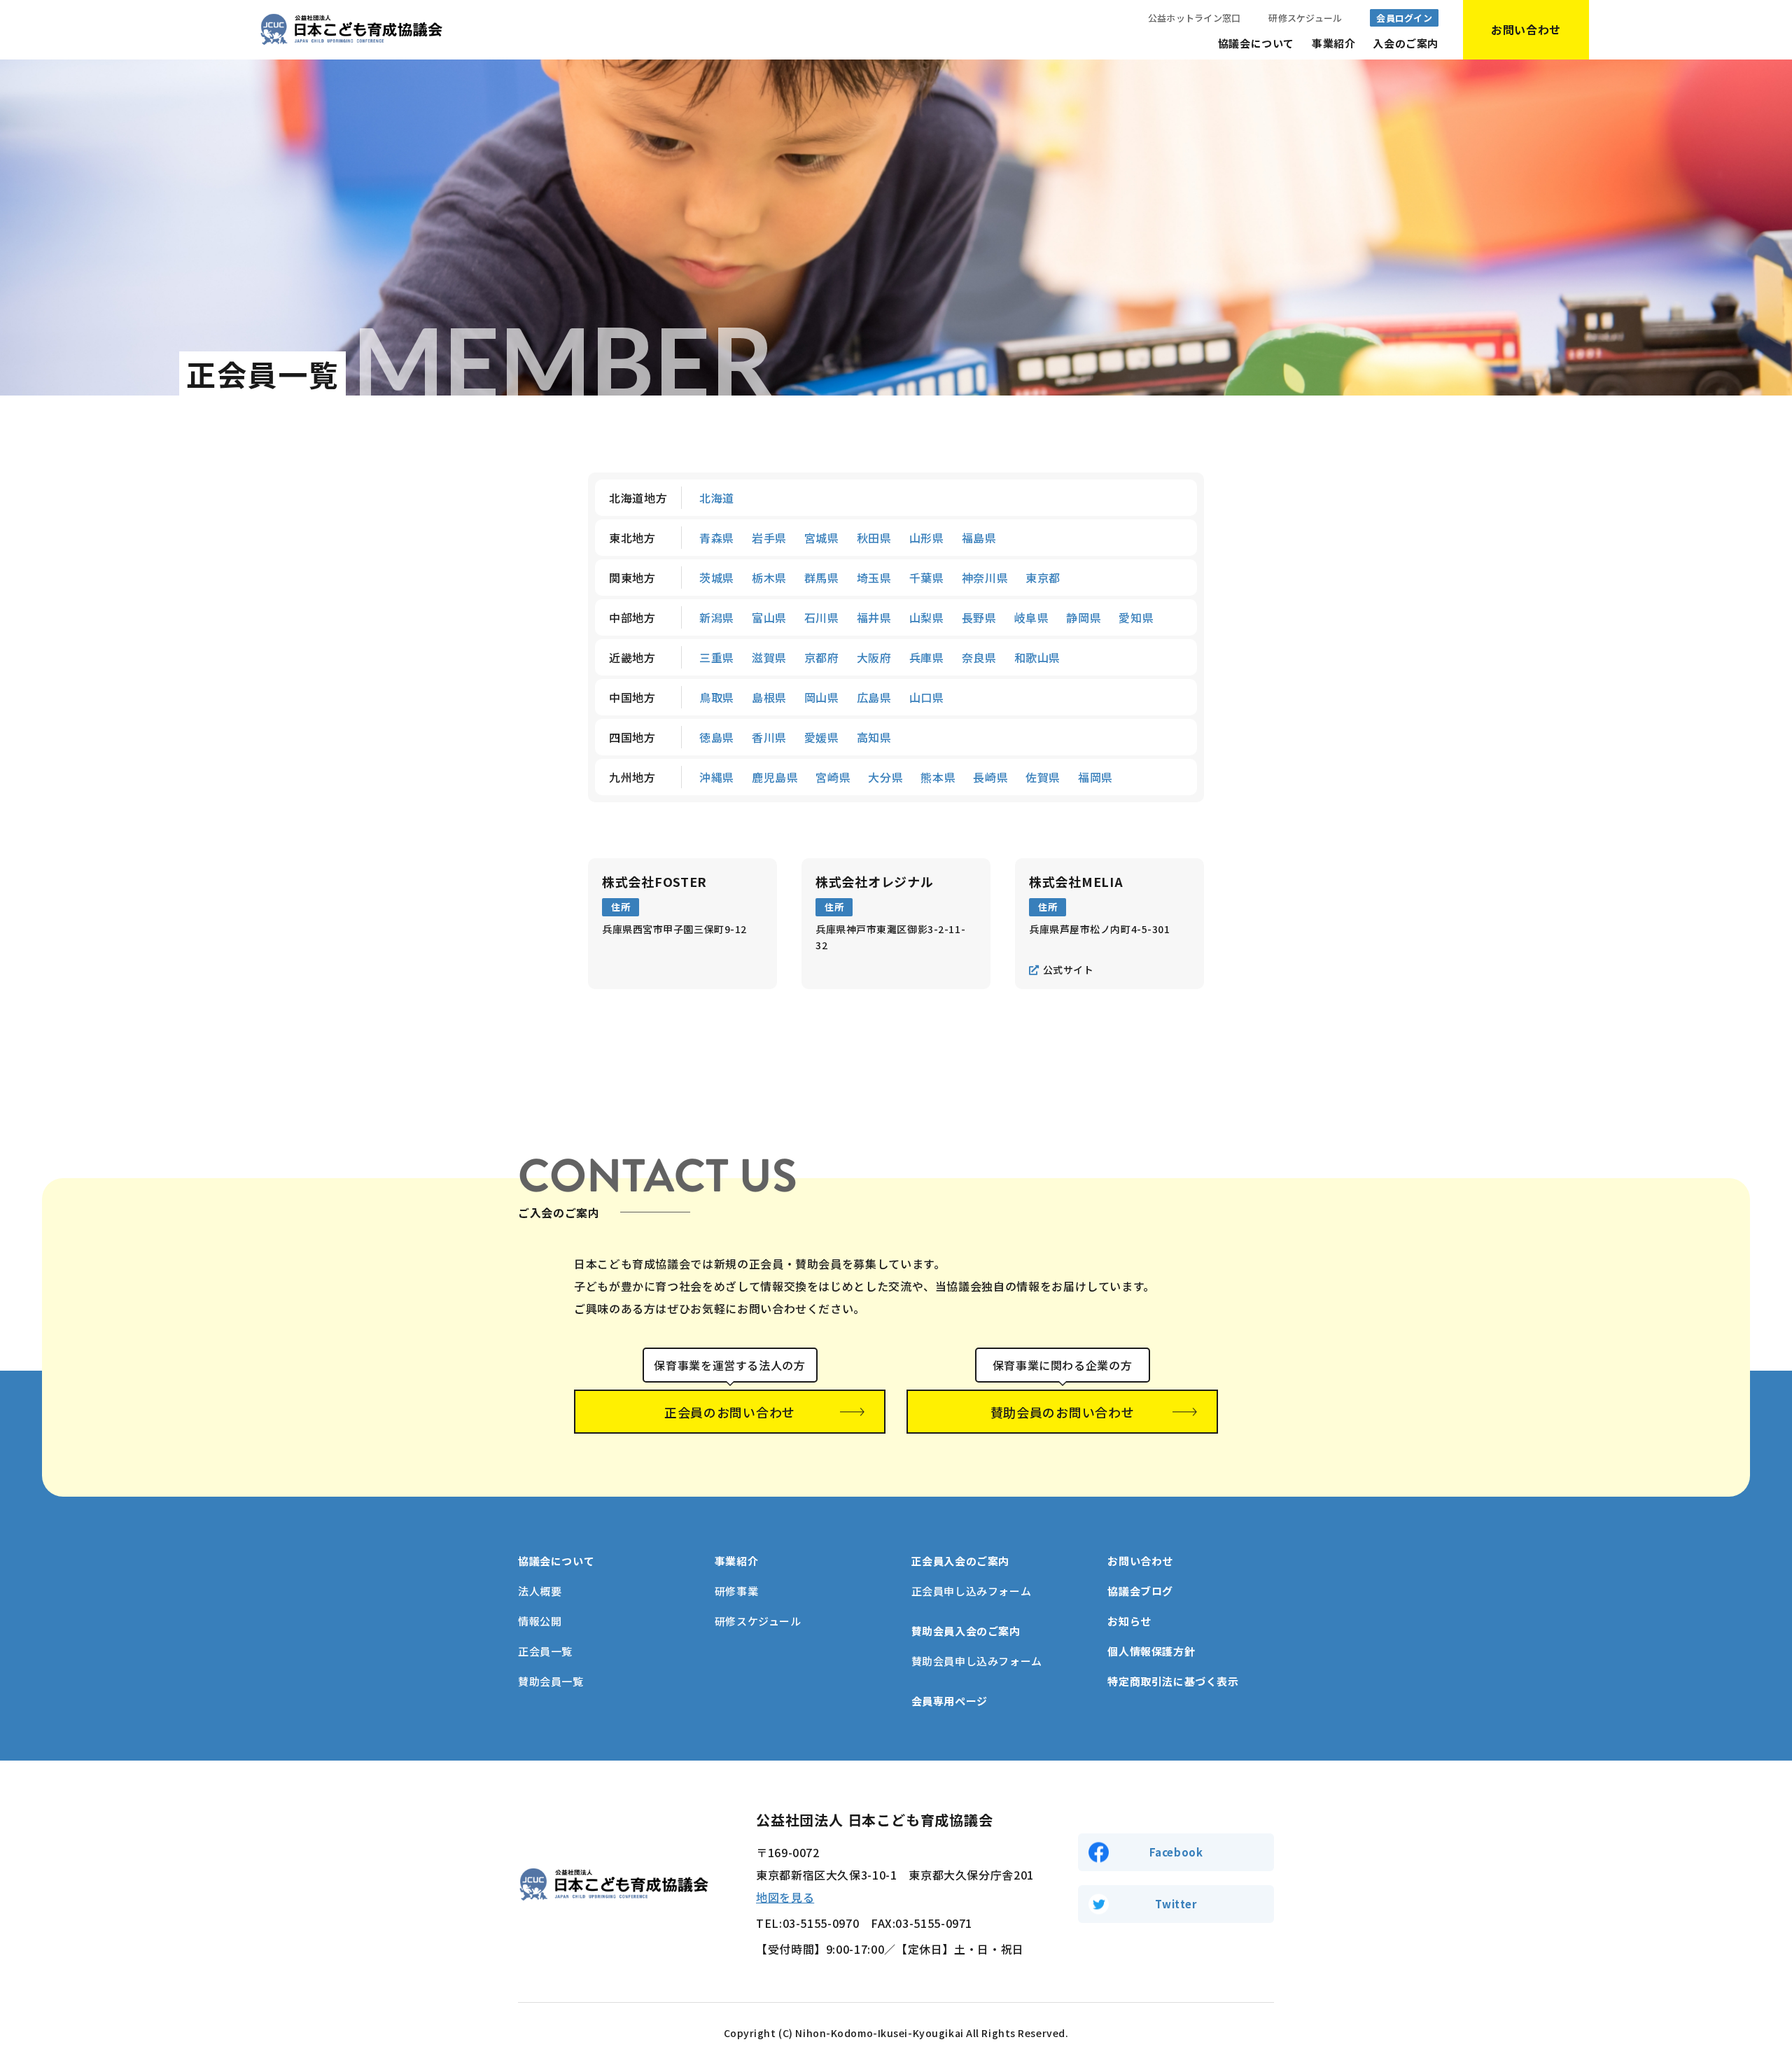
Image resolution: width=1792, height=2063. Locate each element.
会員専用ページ (950, 1701)
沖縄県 (717, 777)
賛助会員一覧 (551, 1681)
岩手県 (769, 538)
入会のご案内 (1406, 43)
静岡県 (1084, 617)
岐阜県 (1032, 617)
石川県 (822, 617)
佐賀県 (1043, 777)
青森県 (717, 538)
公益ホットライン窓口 (1195, 18)
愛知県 (1136, 617)
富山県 (769, 617)
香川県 (769, 737)
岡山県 (822, 697)
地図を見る (785, 1897)
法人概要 (540, 1591)
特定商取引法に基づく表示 (1173, 1681)
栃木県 (769, 578)
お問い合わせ (1140, 1561)
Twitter (1176, 1904)
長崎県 (990, 777)
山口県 (927, 697)
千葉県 (927, 578)
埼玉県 (874, 578)
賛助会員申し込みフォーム (977, 1661)
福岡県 (1095, 777)
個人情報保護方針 (1151, 1651)
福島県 (979, 538)
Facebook (1176, 1852)
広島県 (874, 697)
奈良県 (979, 657)
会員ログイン (1404, 18)
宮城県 (822, 538)
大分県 (885, 777)
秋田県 (874, 538)
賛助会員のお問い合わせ (1063, 1412)
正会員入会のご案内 (960, 1561)
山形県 (927, 538)
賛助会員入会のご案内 (966, 1631)
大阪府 (874, 657)
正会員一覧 (545, 1651)
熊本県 (938, 777)
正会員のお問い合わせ (730, 1412)
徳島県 (717, 737)
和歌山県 (1038, 657)
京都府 (822, 657)
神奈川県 (985, 578)
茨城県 (717, 578)
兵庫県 (927, 657)
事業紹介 (1333, 43)
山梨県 (927, 617)
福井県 (874, 617)
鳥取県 (717, 697)
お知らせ (1129, 1621)
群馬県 (822, 578)
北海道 (717, 498)
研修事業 (736, 1591)
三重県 (717, 657)
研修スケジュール (1305, 18)
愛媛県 (822, 737)
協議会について (1256, 43)
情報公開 (540, 1621)
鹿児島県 (775, 777)
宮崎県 (833, 777)
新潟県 (717, 617)
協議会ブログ (1140, 1591)
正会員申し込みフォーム (972, 1591)
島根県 (769, 697)
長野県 (979, 617)
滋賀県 (769, 657)
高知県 (874, 737)
